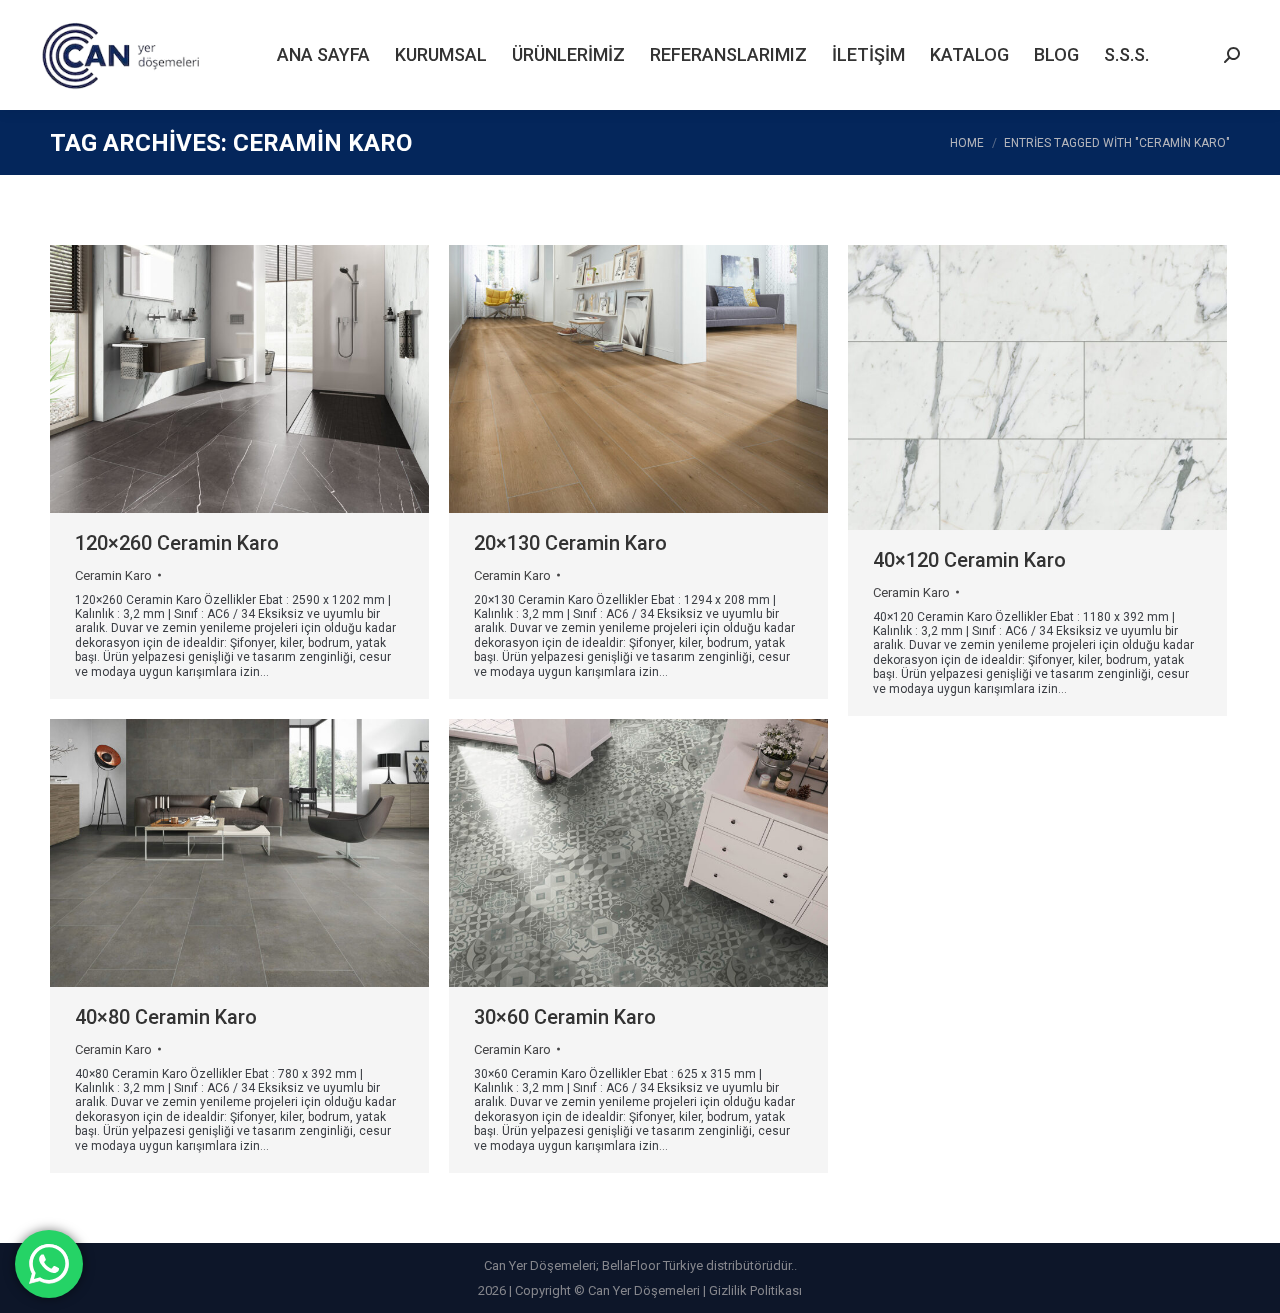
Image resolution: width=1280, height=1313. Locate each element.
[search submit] (1232, 55)
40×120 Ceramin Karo (969, 560)
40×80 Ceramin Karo (166, 1017)
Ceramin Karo (113, 575)
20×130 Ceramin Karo (570, 543)
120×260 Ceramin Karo (177, 543)
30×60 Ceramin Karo (565, 1017)
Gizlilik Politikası (755, 1290)
